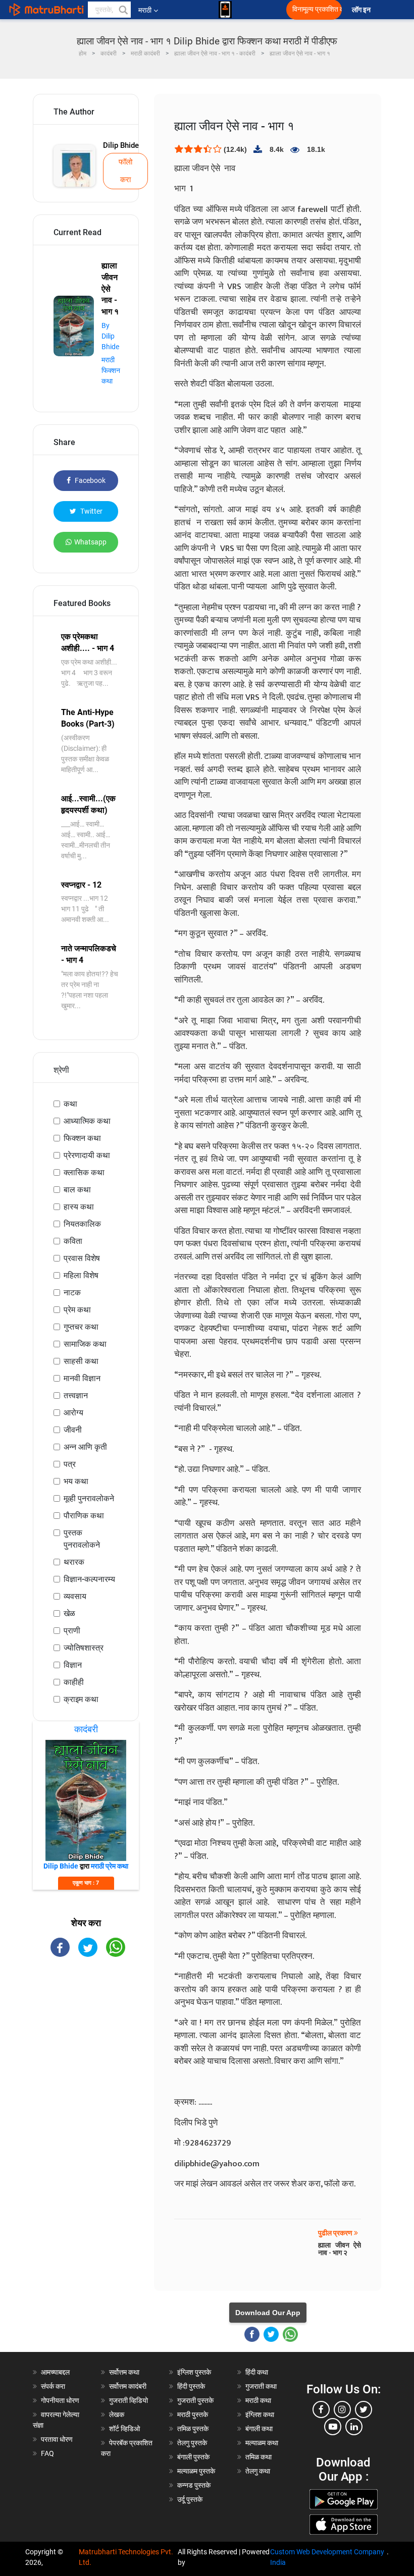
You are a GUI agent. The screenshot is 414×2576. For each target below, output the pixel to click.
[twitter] (364, 2409)
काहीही (74, 1682)
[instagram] (342, 2409)
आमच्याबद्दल (55, 2372)
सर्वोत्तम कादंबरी (128, 2386)
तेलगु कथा (258, 2471)
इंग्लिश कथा (260, 2415)
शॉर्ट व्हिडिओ (124, 2429)
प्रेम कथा (77, 1310)
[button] (123, 10)
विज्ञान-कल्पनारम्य (89, 1579)
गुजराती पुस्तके (195, 2400)
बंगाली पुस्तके (193, 2457)
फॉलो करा (125, 171)
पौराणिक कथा (84, 1516)
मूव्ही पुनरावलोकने (89, 1498)
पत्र (70, 1464)
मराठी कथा (258, 2400)
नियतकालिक (82, 1224)
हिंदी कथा (257, 2372)
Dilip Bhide (121, 145)
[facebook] (321, 2409)
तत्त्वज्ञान (76, 1395)
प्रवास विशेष (82, 1258)
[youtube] (333, 2427)
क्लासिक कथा (84, 1172)
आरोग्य (73, 1413)
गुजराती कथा (261, 2386)
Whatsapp (90, 542)
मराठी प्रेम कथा (110, 1866)
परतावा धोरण (58, 2439)
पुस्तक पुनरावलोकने (82, 1539)
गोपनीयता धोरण (60, 2400)
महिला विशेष (81, 1275)
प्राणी (72, 1631)
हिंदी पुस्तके (191, 2386)
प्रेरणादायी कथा (87, 1155)
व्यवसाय (75, 1596)
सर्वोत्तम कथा (124, 2372)
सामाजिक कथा (85, 1344)
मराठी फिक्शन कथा (111, 370)
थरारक (74, 1562)
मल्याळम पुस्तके (196, 2471)
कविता (73, 1241)
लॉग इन (363, 10)
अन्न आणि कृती (85, 1447)
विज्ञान (73, 1665)
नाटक (72, 1293)
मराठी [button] (145, 10)
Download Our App (268, 2313)
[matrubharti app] (225, 10)
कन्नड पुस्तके (194, 2485)
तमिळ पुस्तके (193, 2429)
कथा (70, 1104)
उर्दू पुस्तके (190, 2499)
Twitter (91, 511)
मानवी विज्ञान (82, 1378)
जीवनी (73, 1430)
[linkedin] (354, 2427)
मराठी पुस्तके (193, 2415)
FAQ (47, 2453)
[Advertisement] (86, 2025)
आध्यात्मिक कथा (87, 1121)
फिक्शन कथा (82, 1138)
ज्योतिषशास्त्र (84, 1648)
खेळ (69, 1613)
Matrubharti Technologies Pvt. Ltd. (126, 2557)
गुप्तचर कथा (81, 1327)
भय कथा (76, 1481)
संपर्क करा (53, 2386)
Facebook (89, 480)
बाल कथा (77, 1190)
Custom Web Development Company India (327, 2557)
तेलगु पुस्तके (192, 2443)
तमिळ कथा (258, 2457)
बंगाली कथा (259, 2429)
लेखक (117, 2415)
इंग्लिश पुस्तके (194, 2372)
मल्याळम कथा (262, 2443)
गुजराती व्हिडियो (128, 2400)
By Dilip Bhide (110, 336)
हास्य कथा (79, 1207)
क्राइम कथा (81, 1699)
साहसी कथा (81, 1361)
